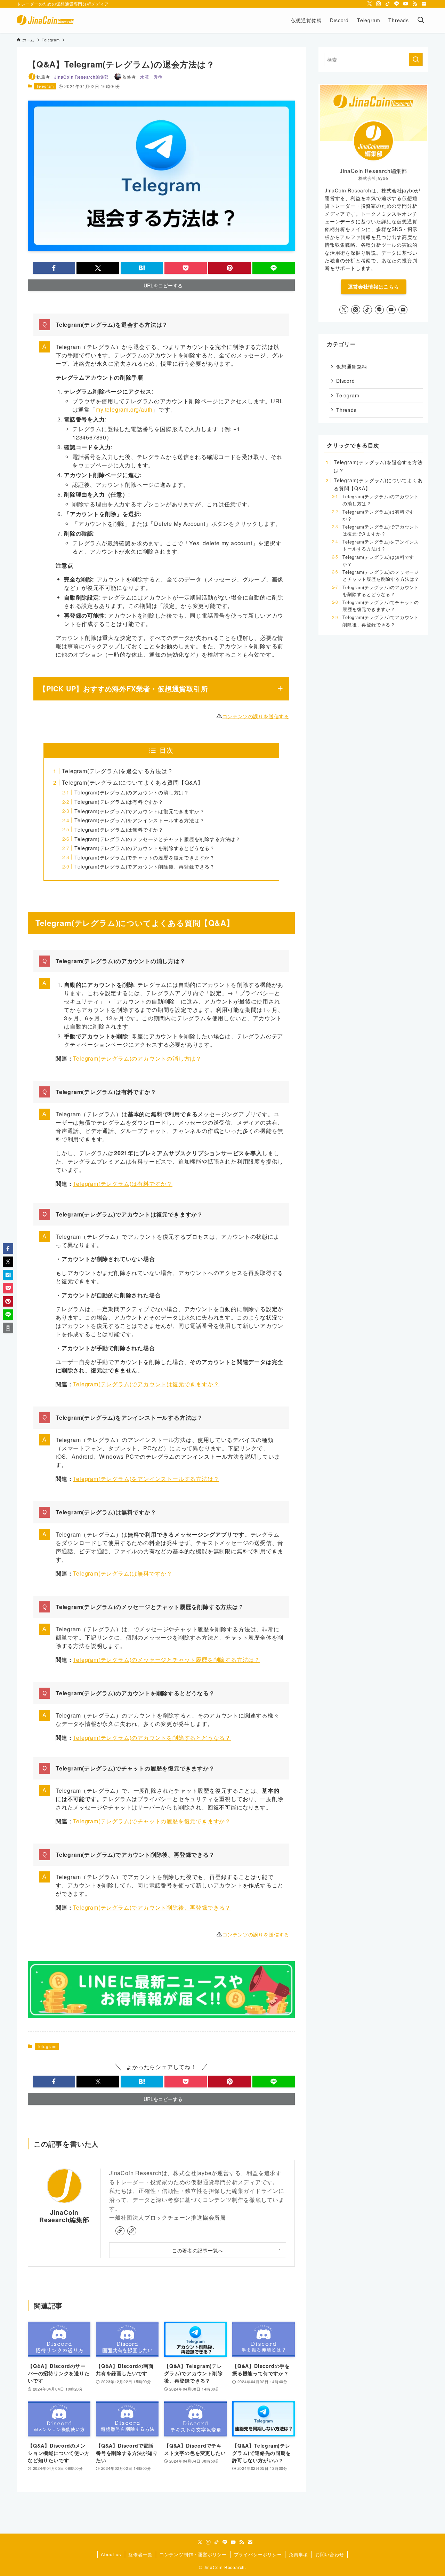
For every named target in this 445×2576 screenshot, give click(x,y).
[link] (120, 2231)
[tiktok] (388, 4)
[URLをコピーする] (8, 1328)
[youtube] (406, 4)
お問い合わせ (330, 2554)
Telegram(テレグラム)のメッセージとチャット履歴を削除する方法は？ (157, 839)
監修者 (142, 77)
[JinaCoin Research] (45, 20)
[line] (397, 4)
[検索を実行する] (416, 60)
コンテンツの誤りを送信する (256, 716)
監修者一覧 (140, 2554)
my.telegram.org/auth (124, 409)
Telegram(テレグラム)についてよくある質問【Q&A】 (132, 782)
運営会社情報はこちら (374, 286)
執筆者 (73, 77)
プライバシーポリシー (258, 2554)
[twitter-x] (370, 4)
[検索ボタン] (421, 20)
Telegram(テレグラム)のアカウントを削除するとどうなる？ (145, 848)
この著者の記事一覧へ (198, 2250)
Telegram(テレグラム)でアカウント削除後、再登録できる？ (145, 866)
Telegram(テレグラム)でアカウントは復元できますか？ (139, 811)
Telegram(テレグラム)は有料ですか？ (119, 802)
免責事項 (298, 2554)
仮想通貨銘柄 (352, 366)
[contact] (424, 4)
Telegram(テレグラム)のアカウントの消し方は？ (132, 792)
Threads (346, 410)
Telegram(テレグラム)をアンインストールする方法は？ (139, 820)
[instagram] (379, 4)
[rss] (415, 4)
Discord (346, 381)
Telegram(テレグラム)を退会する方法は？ (117, 771)
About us (111, 2554)
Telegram (45, 86)
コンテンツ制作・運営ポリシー (193, 2554)
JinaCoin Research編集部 (64, 2216)
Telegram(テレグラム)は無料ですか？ (119, 829)
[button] (54, 268)
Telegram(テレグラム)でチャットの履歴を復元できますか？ (145, 857)
